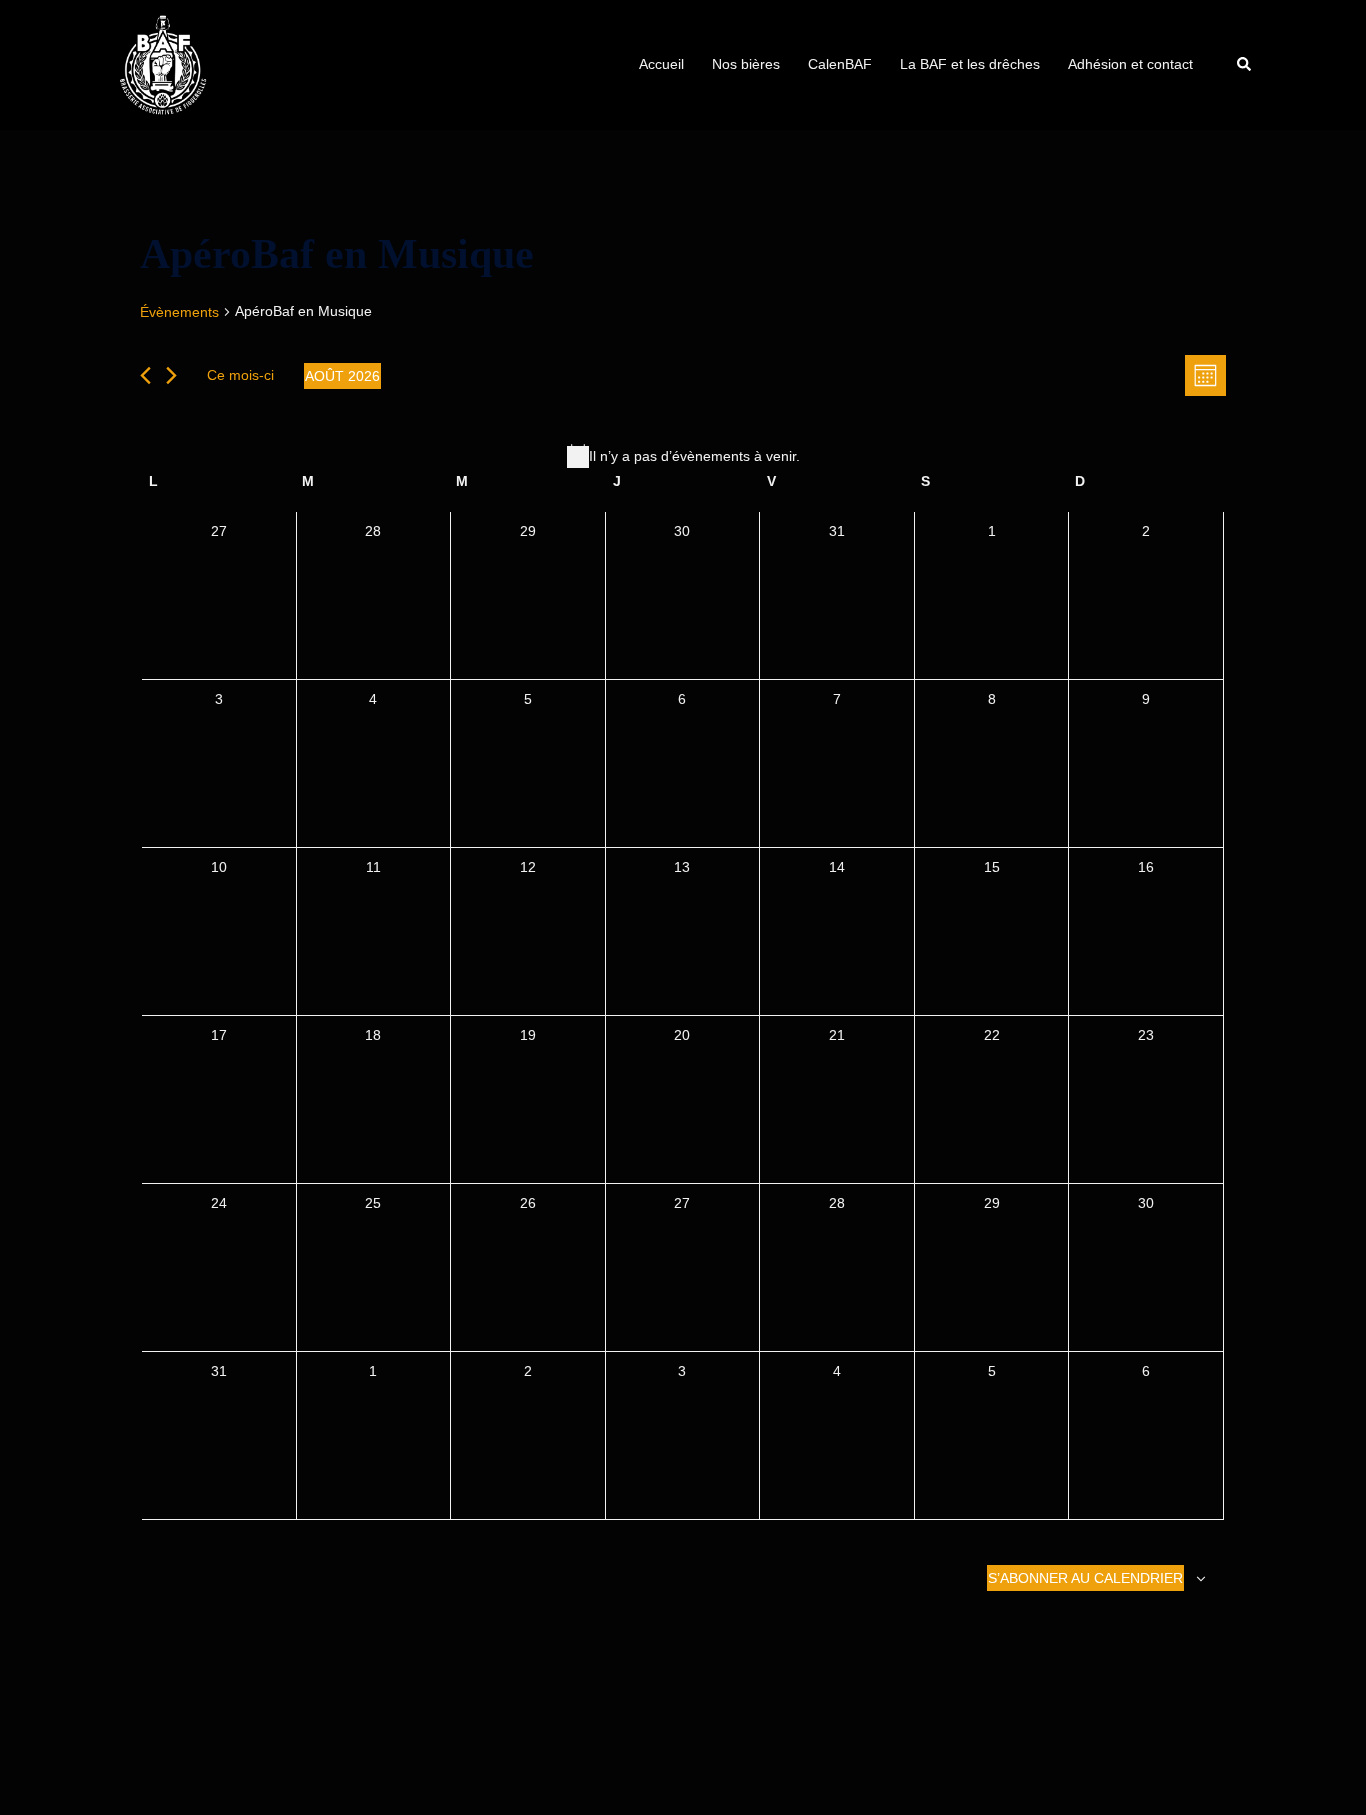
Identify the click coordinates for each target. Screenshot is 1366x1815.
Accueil (661, 64)
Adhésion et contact (1130, 64)
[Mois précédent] (145, 375)
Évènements (179, 312)
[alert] (683, 456)
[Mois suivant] (171, 375)
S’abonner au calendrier (1085, 1578)
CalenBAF (840, 64)
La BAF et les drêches (970, 64)
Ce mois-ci (240, 375)
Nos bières (746, 64)
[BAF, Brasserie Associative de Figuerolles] (163, 64)
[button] (1245, 65)
